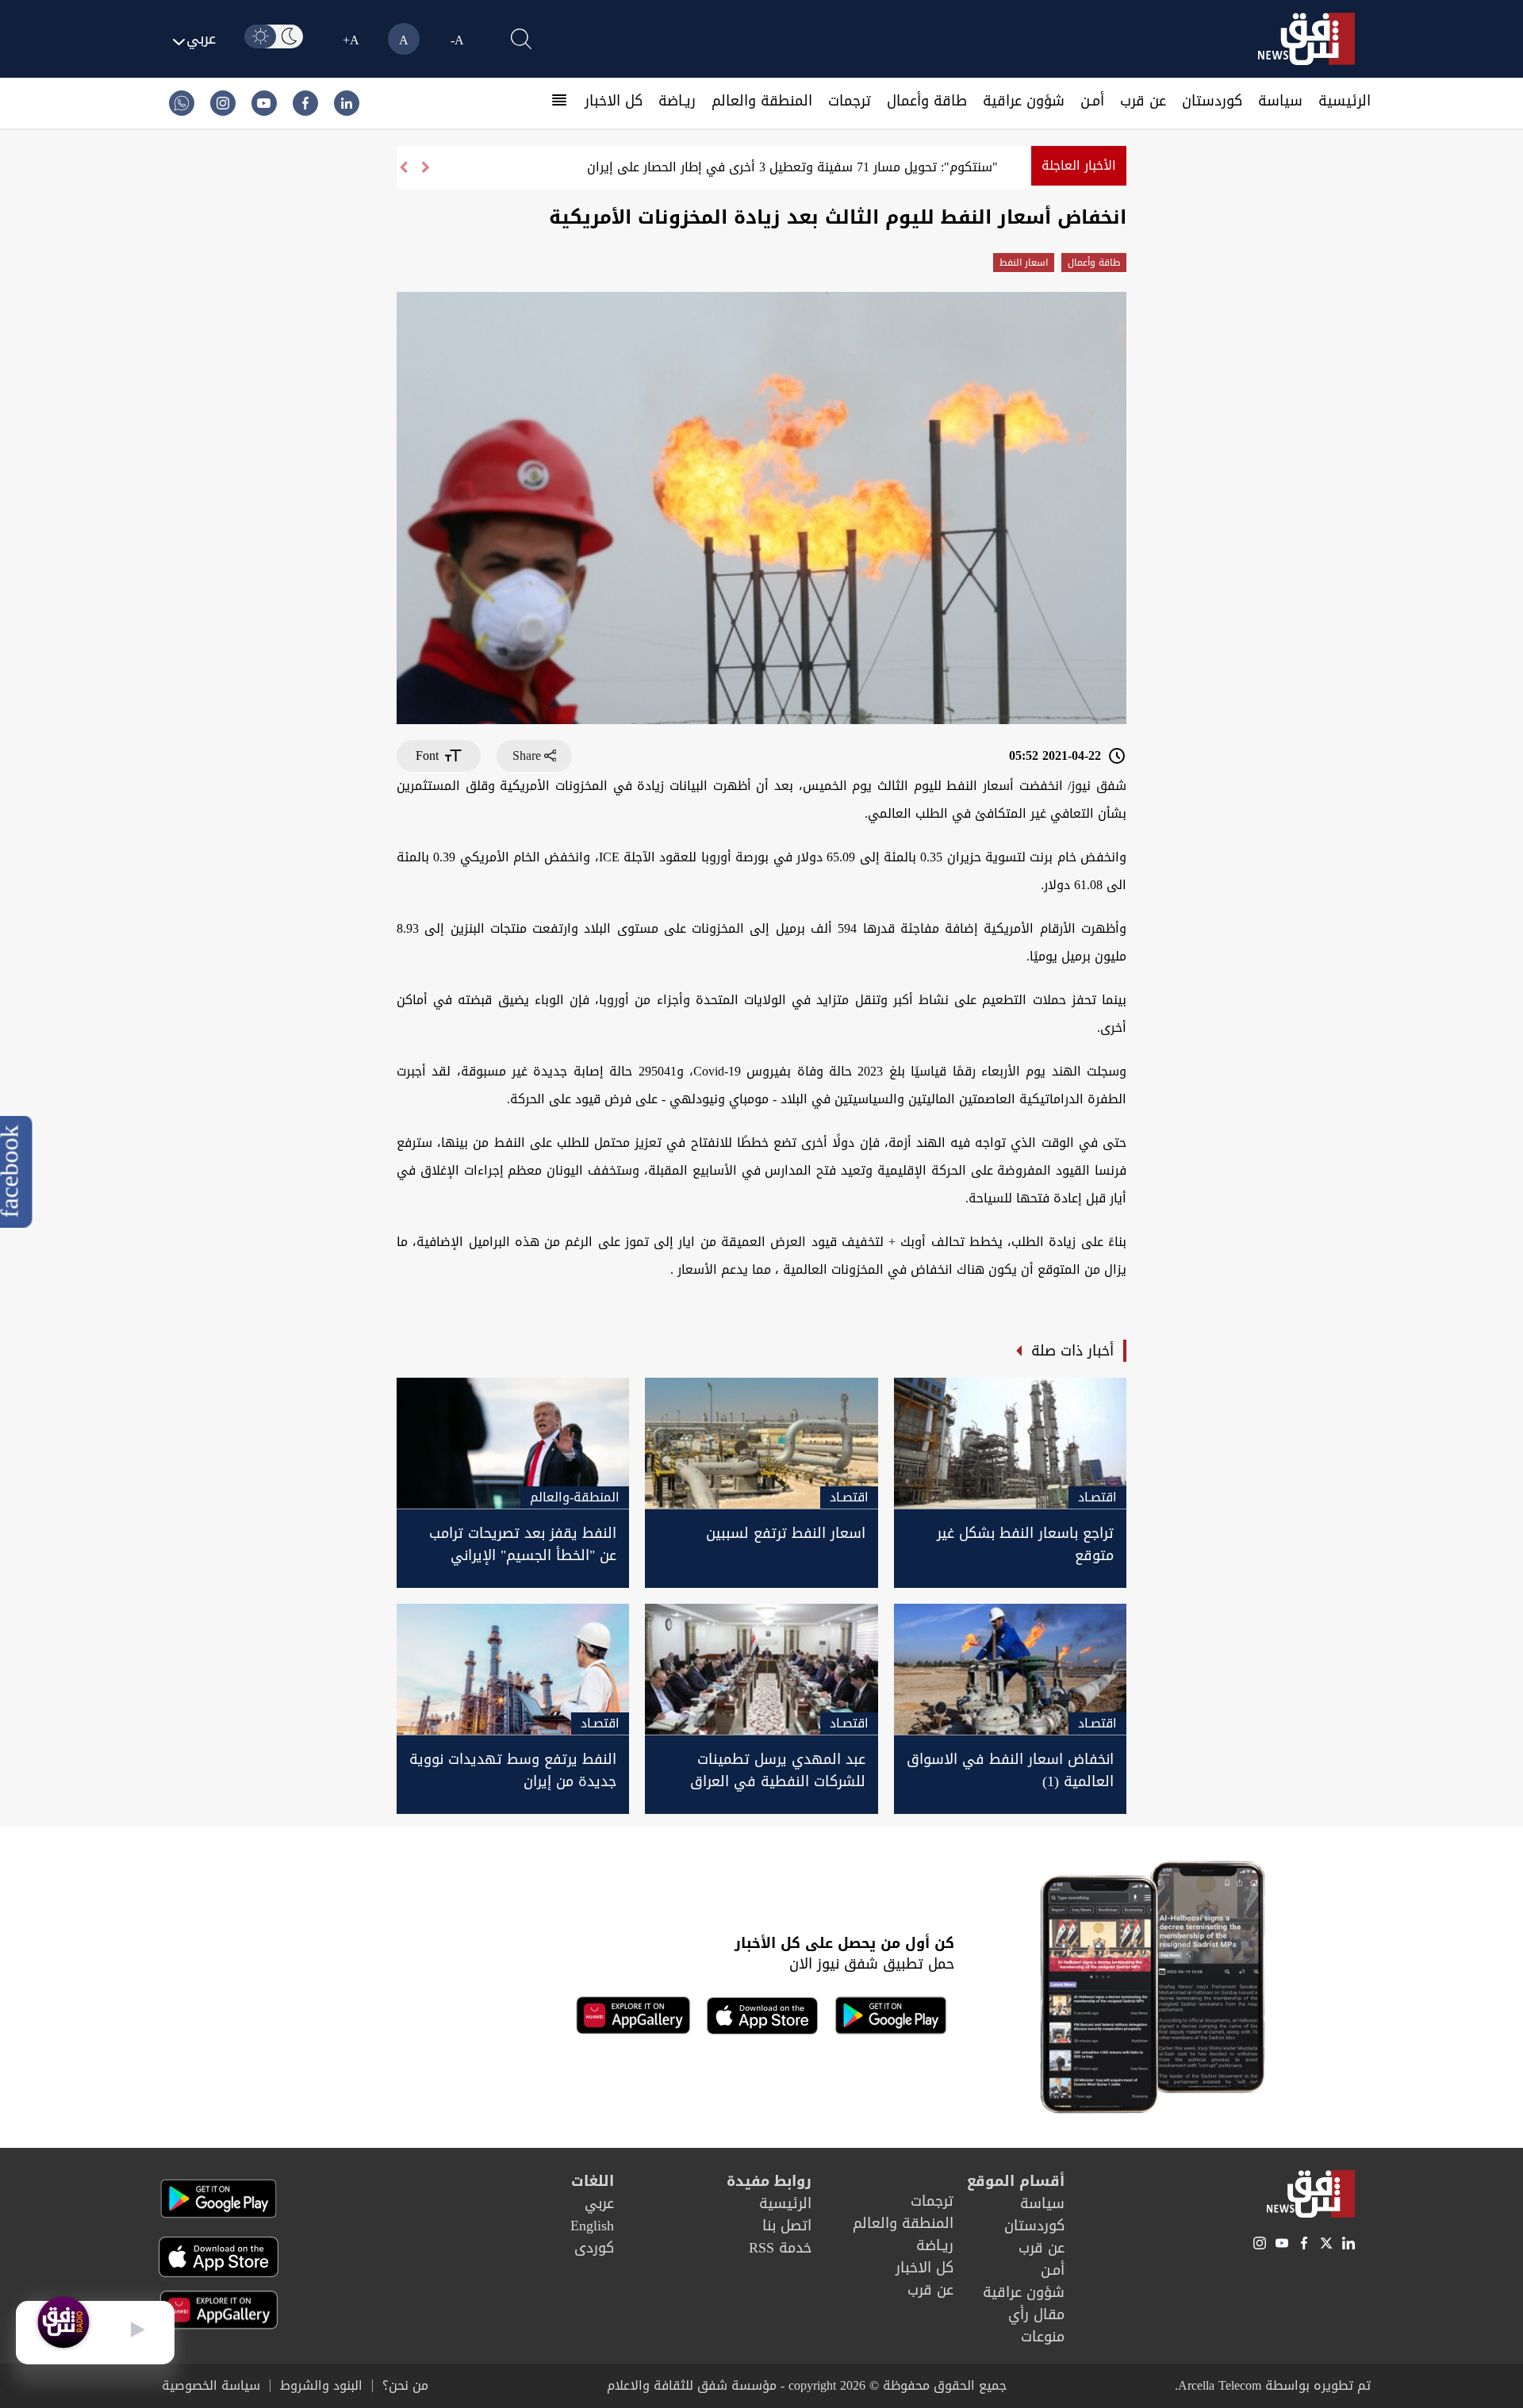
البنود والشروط (321, 2386)
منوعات (1043, 2337)
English (592, 2226)
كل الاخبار (614, 101)
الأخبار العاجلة (1079, 165)
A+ (351, 40)
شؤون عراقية (1024, 101)
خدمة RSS (780, 2248)
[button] (403, 167)
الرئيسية (1345, 101)
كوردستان (1212, 101)
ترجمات (850, 101)
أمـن (1092, 101)
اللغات (593, 2181)
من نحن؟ (405, 2386)
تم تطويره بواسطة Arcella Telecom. (1273, 2385)
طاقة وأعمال (927, 101)
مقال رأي (1036, 2314)
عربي (599, 2203)
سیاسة (1280, 101)
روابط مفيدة (769, 2181)
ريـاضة (677, 101)
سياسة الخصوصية (211, 2386)
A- (457, 40)
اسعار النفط (1024, 263)
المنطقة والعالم (762, 101)
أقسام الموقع (1016, 2181)
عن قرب (1143, 101)
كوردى (594, 2248)
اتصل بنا (787, 2226)
